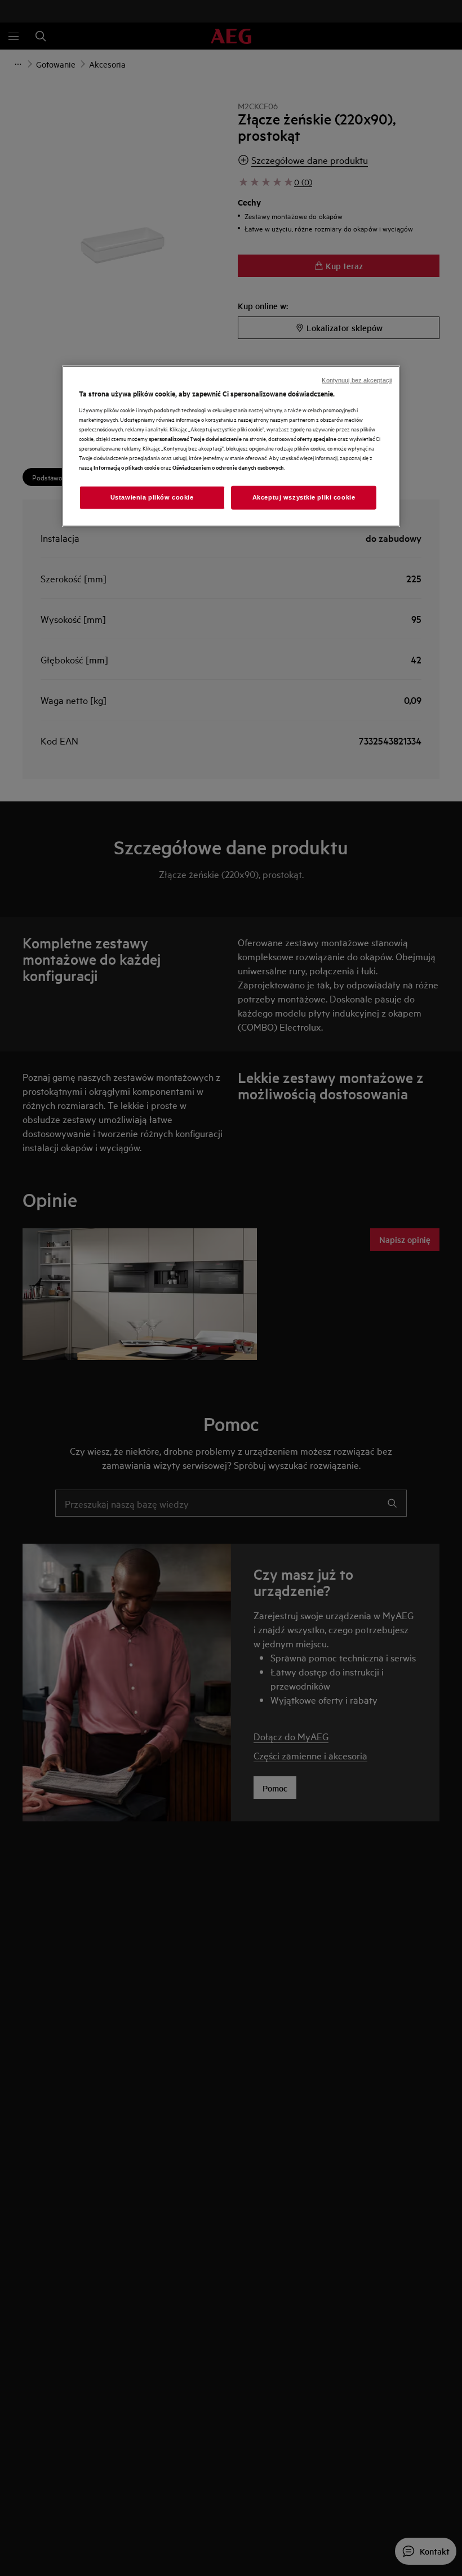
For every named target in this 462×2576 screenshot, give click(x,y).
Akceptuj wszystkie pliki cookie (304, 497)
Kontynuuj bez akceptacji (357, 380)
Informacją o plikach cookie (126, 467)
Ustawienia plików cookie (152, 497)
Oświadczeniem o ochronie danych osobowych (228, 467)
